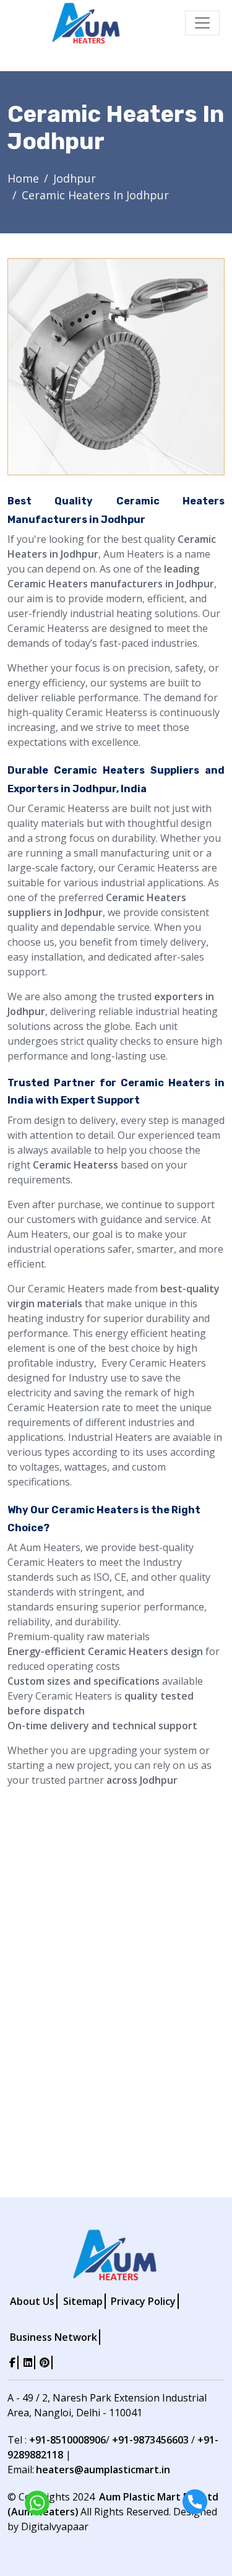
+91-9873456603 (150, 2440)
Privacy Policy (143, 2301)
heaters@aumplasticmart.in (103, 2470)
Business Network (54, 2337)
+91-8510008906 (67, 2440)
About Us (32, 2301)
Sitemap (83, 2301)
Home (23, 178)
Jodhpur (75, 178)
